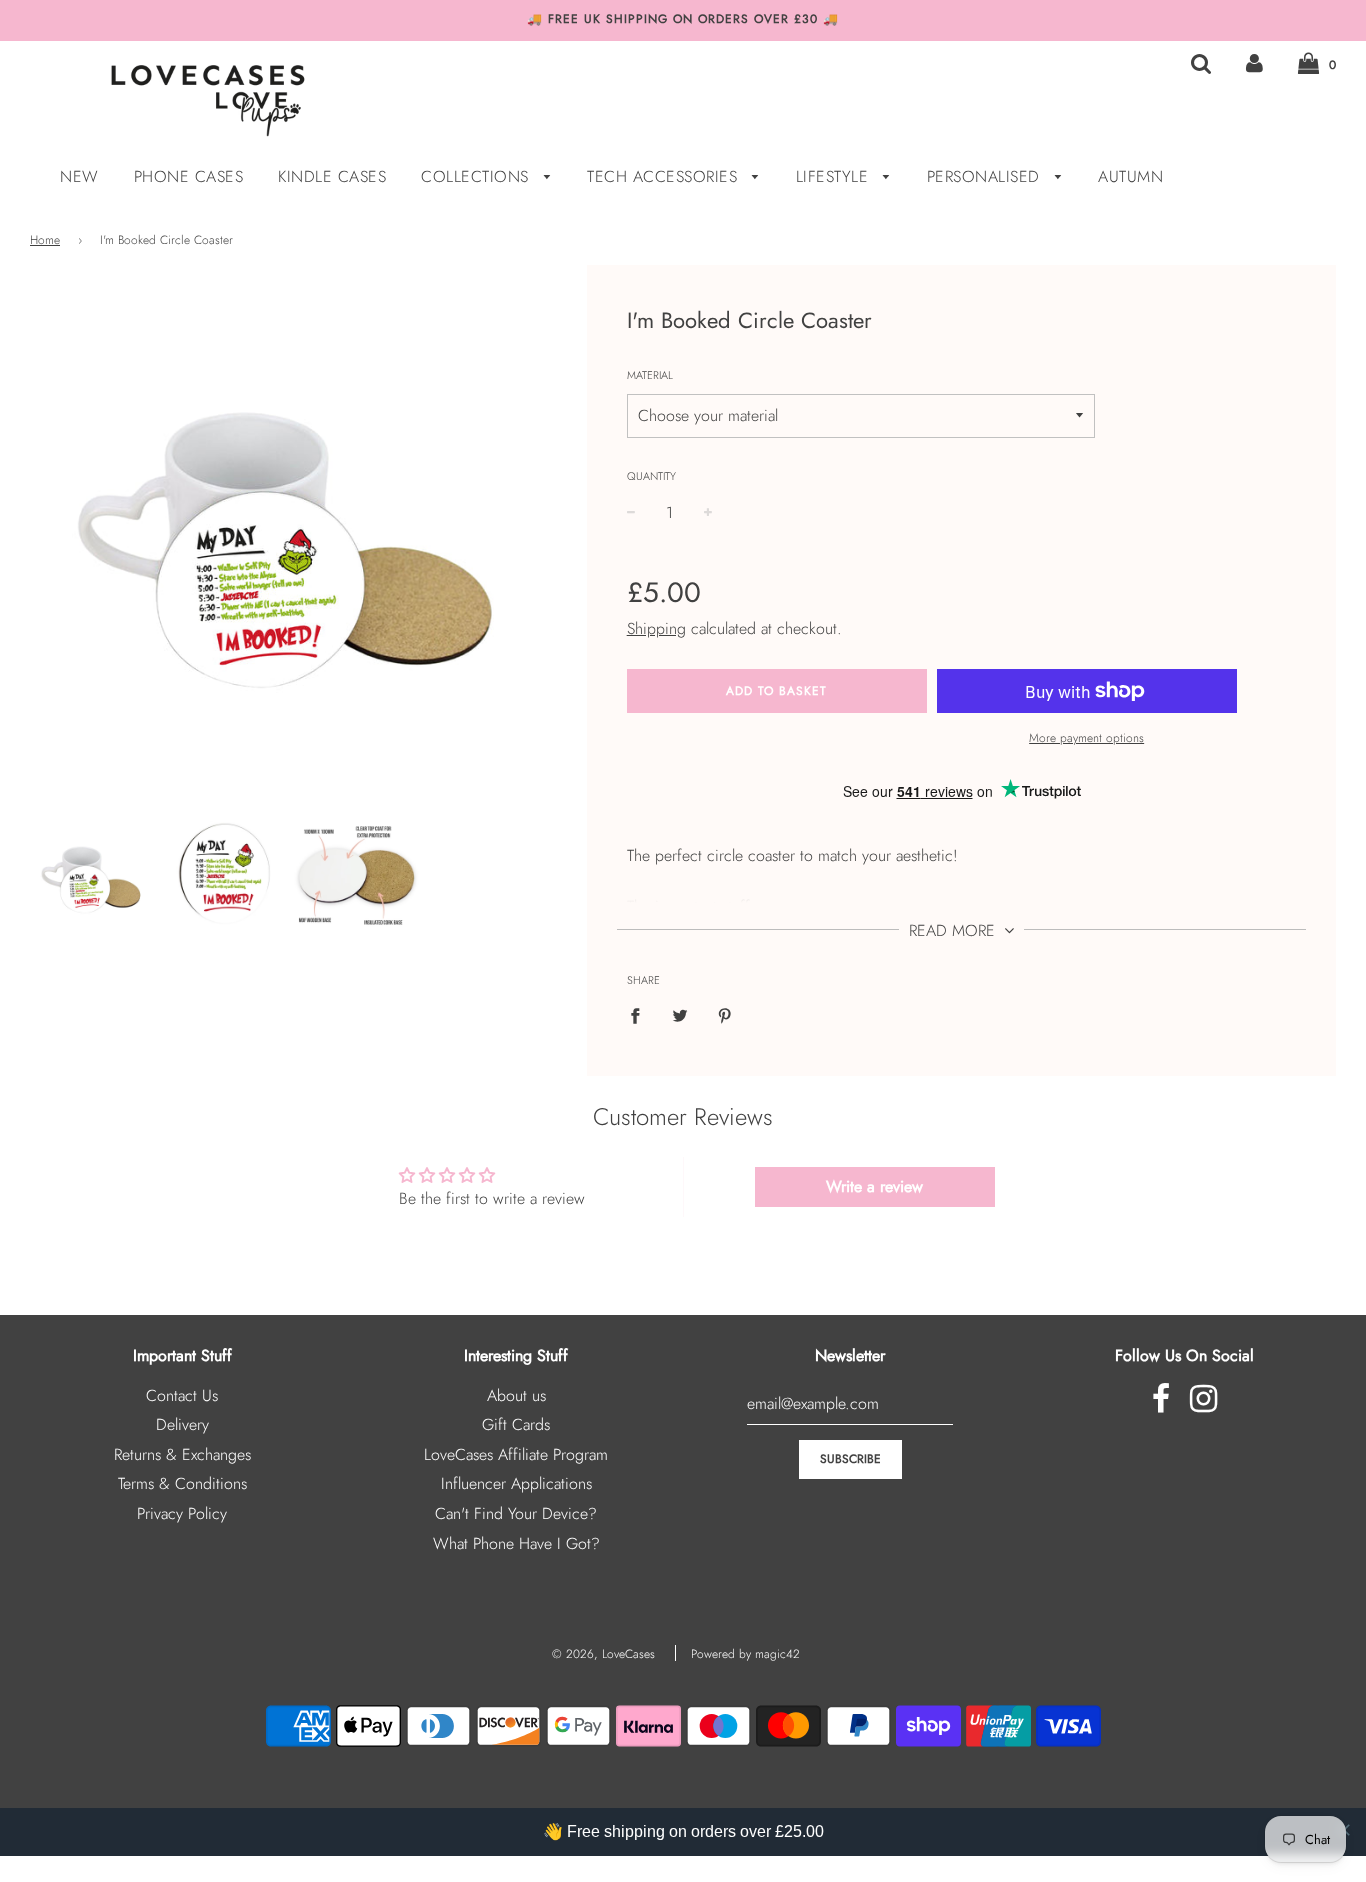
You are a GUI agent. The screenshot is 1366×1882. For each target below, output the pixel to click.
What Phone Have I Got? (516, 1543)
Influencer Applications (516, 1483)
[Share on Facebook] (641, 1015)
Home (45, 240)
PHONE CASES (189, 176)
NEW (79, 176)
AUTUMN (1130, 176)
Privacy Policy (182, 1513)
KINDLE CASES (332, 176)
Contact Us (182, 1395)
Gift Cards (516, 1424)
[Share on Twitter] (680, 1015)
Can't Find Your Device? (516, 1513)
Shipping (656, 628)
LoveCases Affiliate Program (516, 1454)
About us (516, 1395)
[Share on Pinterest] (725, 1015)
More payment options (1086, 738)
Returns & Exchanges (182, 1454)
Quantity (651, 476)
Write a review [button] (874, 1186)
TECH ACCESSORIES (665, 176)
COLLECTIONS (477, 176)
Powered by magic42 (745, 1654)
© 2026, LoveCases (603, 1654)
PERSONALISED (986, 176)
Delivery (182, 1424)
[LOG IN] (1254, 63)
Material (650, 375)
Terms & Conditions (182, 1483)
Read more (954, 930)
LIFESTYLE (835, 176)
